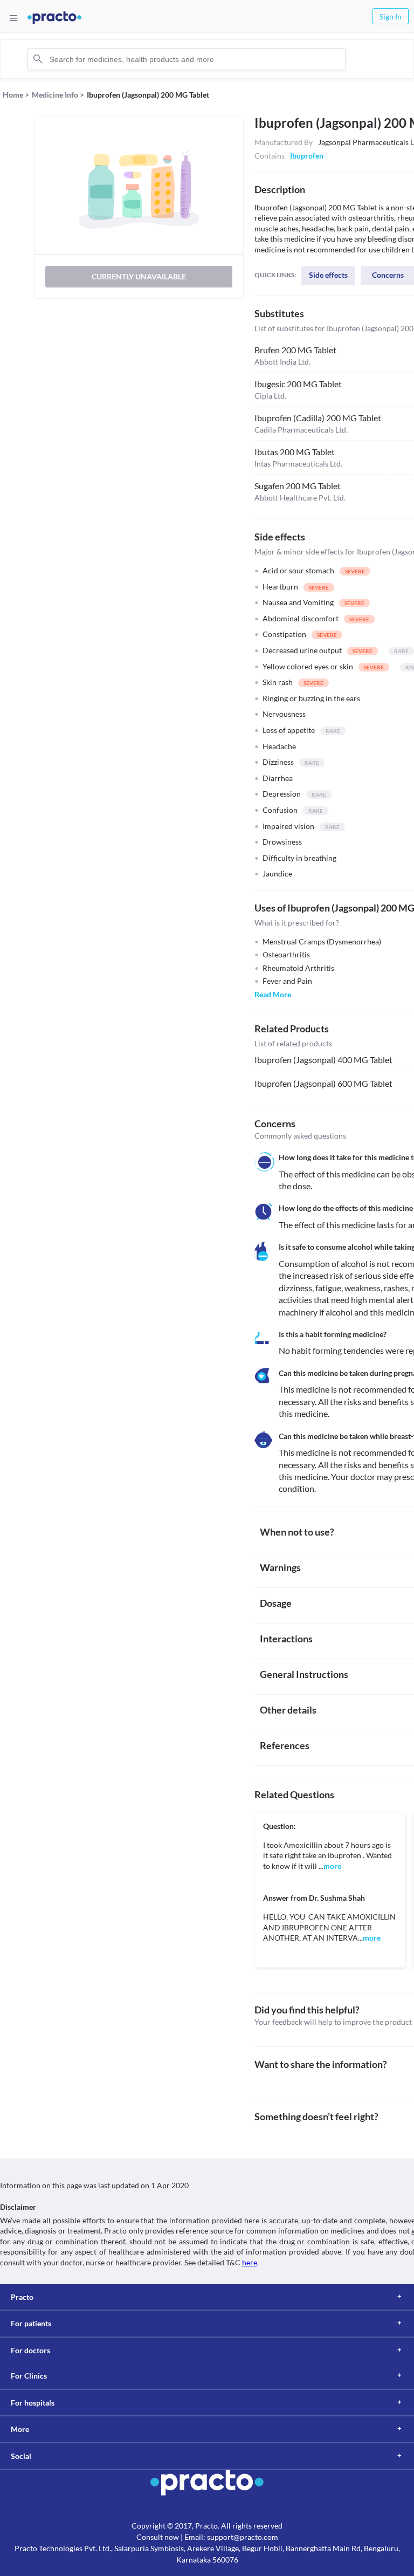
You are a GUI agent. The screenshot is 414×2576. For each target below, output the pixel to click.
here (250, 2262)
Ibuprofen (307, 156)
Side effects (328, 275)
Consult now (158, 2537)
